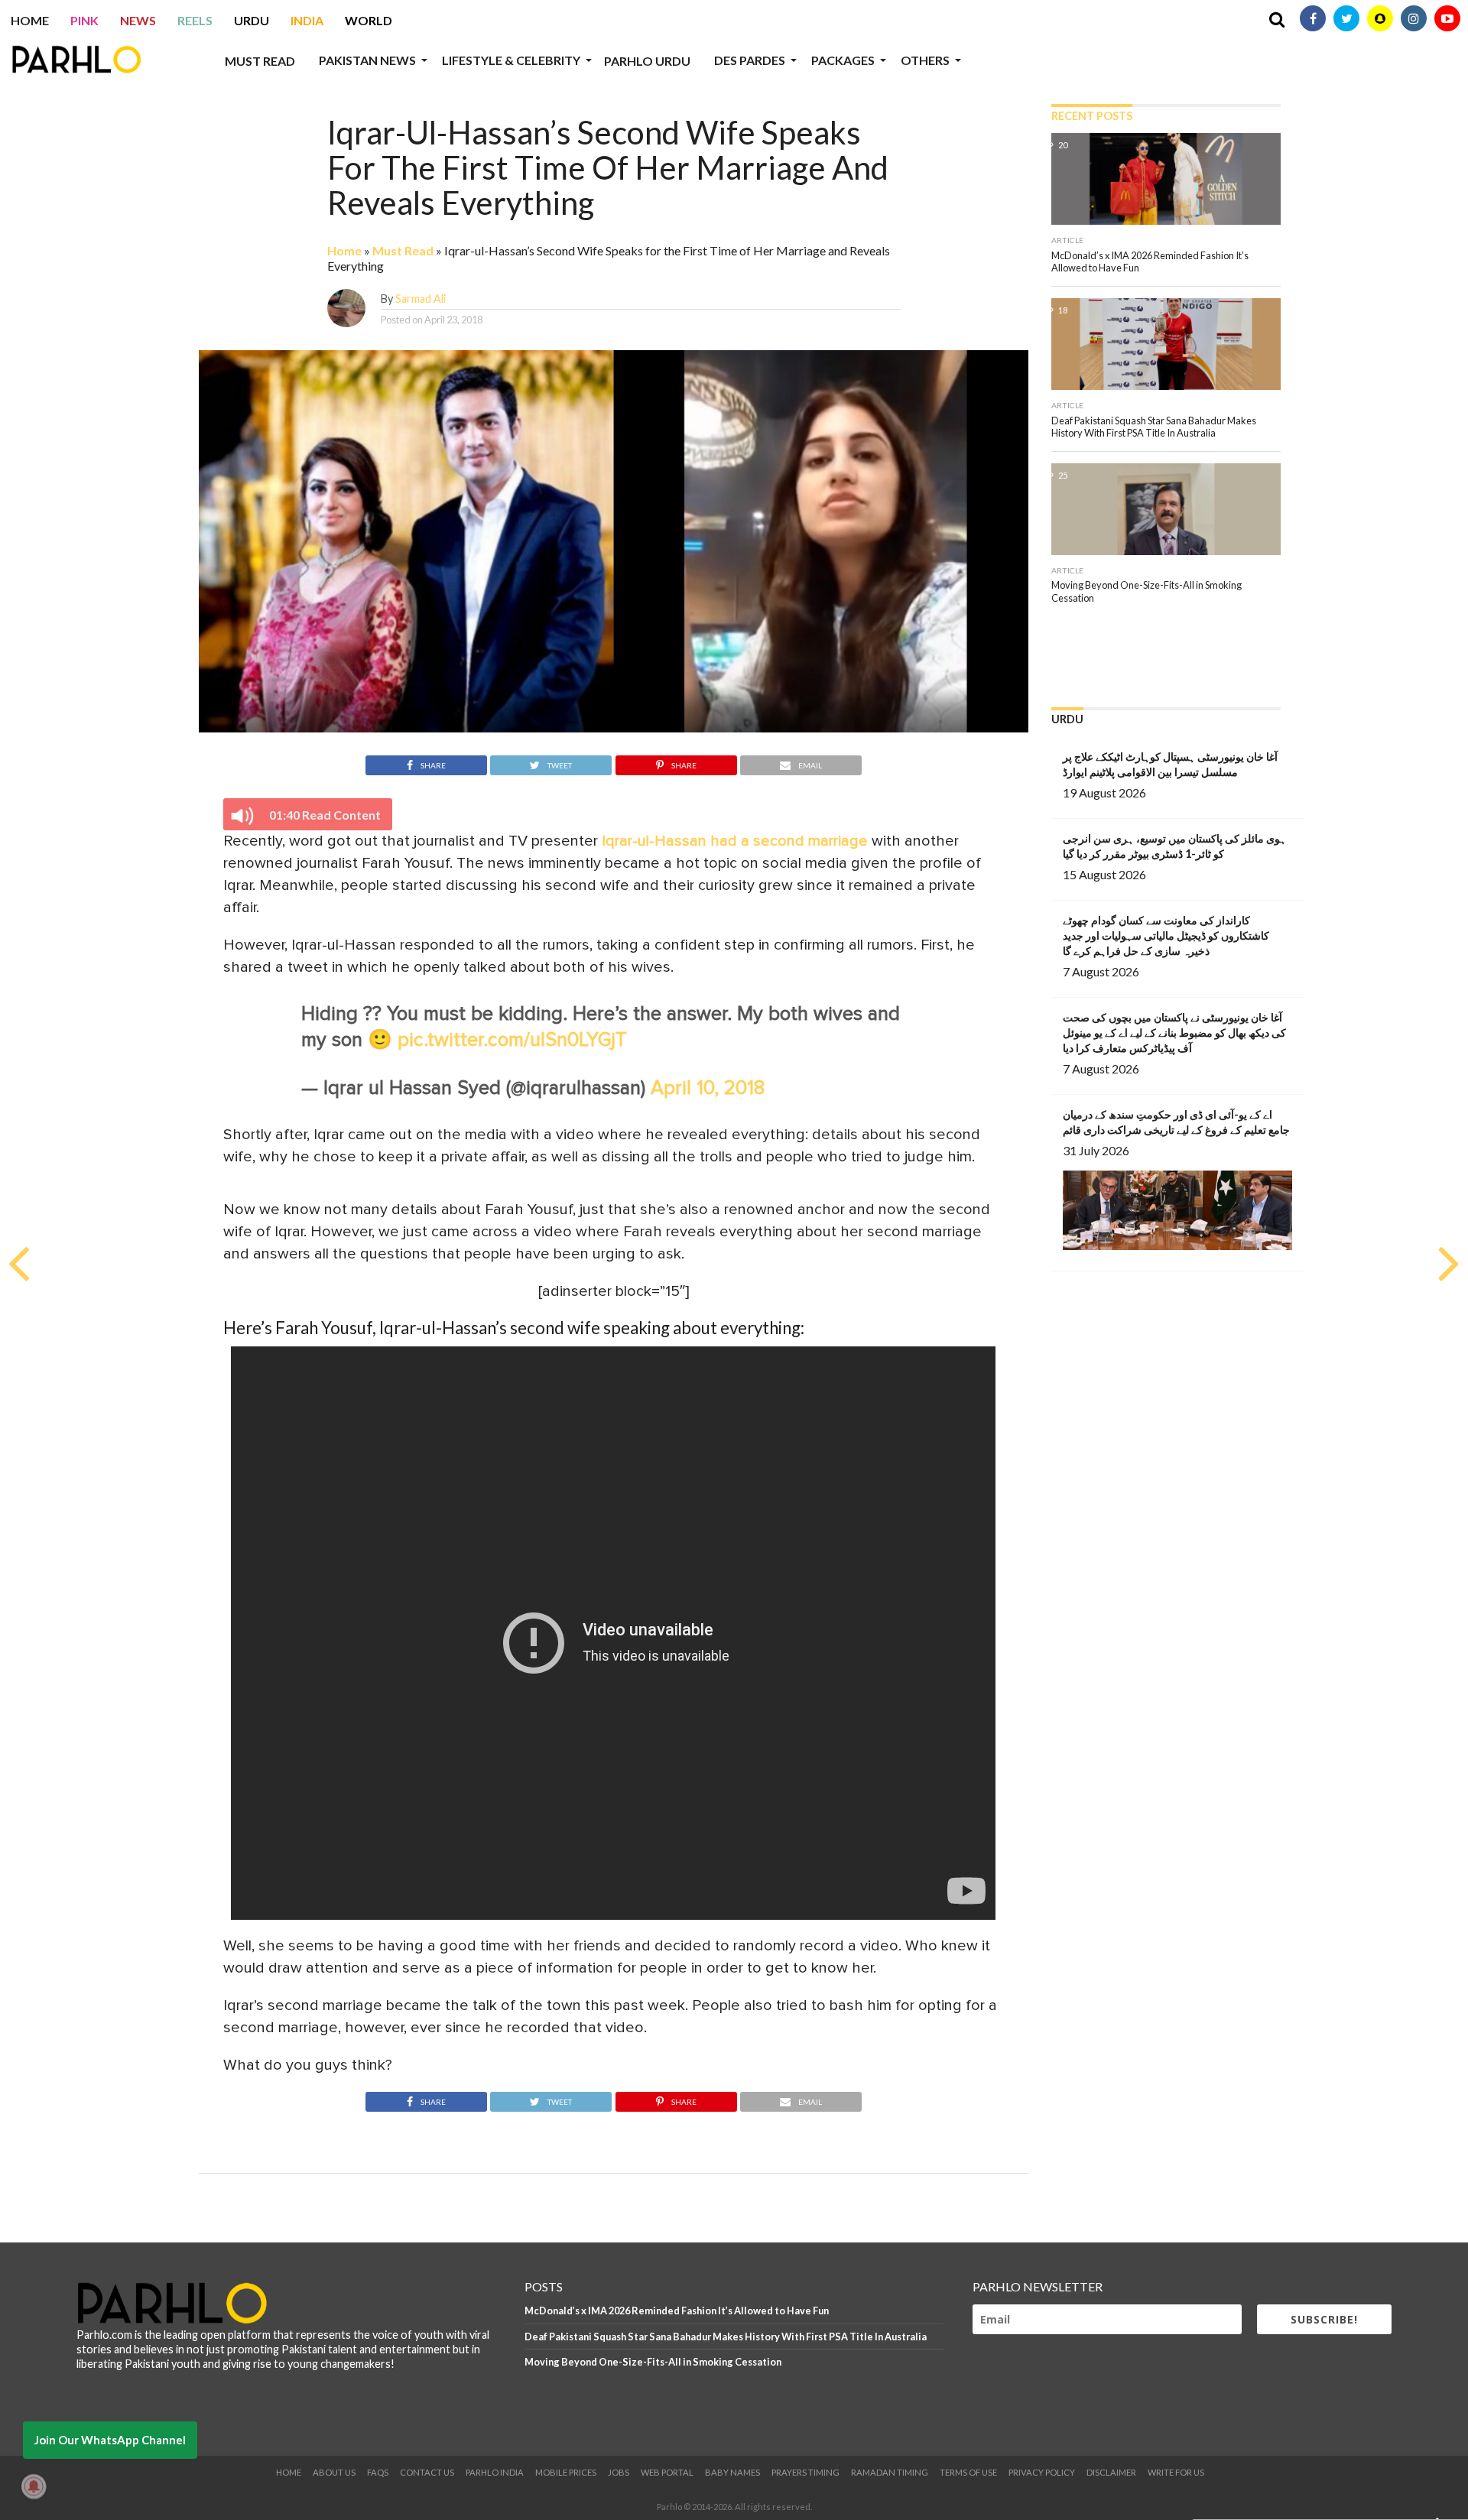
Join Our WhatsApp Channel (110, 2440)
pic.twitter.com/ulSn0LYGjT (512, 1040)
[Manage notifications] (34, 2486)
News (138, 20)
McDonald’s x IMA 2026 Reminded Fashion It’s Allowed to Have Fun (677, 2311)
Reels (195, 20)
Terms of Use (968, 2472)
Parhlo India (495, 2472)
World (369, 20)
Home (30, 20)
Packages (843, 60)
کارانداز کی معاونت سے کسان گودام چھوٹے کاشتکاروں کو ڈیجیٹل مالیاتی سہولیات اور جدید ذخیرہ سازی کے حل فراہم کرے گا (1166, 935)
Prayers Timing (805, 2472)
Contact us (427, 2472)
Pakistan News (367, 60)
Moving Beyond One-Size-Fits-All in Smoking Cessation (653, 2362)
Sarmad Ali (421, 299)
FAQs (378, 2472)
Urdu (252, 20)
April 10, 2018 (708, 1088)
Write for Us (1176, 2472)
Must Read (260, 61)
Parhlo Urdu (647, 61)
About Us (334, 2472)
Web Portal (667, 2472)
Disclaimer (1111, 2472)
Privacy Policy (1042, 2472)
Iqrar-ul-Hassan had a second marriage (735, 841)
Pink (84, 20)
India (307, 20)
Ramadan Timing (890, 2472)
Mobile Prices (566, 2472)
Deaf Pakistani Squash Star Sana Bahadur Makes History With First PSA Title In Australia (726, 2337)
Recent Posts (1092, 116)
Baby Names (732, 2472)
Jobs (619, 2472)
